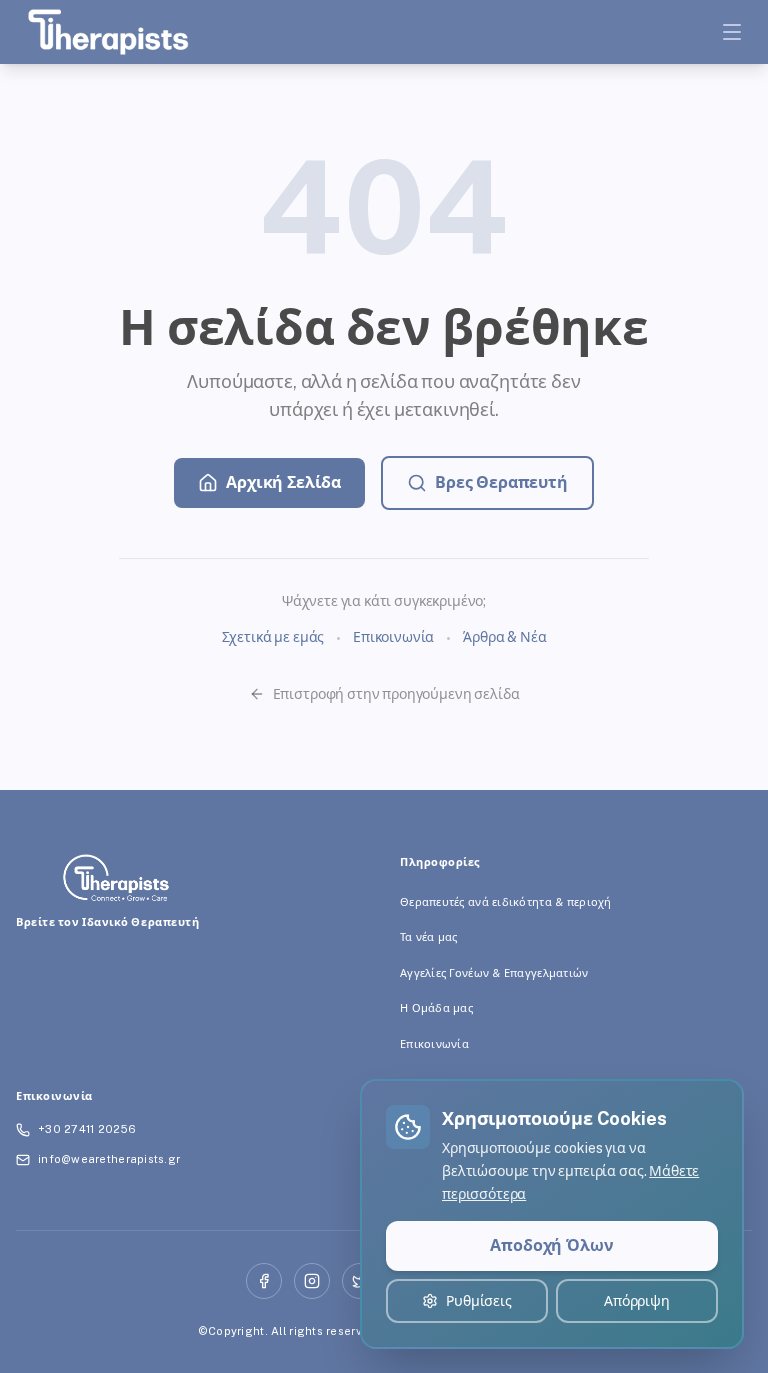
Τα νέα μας (429, 937)
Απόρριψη (637, 1301)
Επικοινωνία (393, 637)
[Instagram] (312, 1281)
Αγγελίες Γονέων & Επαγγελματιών (494, 973)
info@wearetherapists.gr (109, 1159)
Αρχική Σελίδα (283, 482)
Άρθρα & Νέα (504, 637)
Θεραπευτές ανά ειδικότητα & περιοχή (506, 902)
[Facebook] (264, 1281)
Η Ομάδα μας (436, 1008)
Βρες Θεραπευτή (501, 482)
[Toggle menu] (732, 32)
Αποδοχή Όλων (551, 1245)
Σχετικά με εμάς (273, 637)
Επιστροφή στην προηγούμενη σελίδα (396, 694)
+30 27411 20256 (87, 1129)
